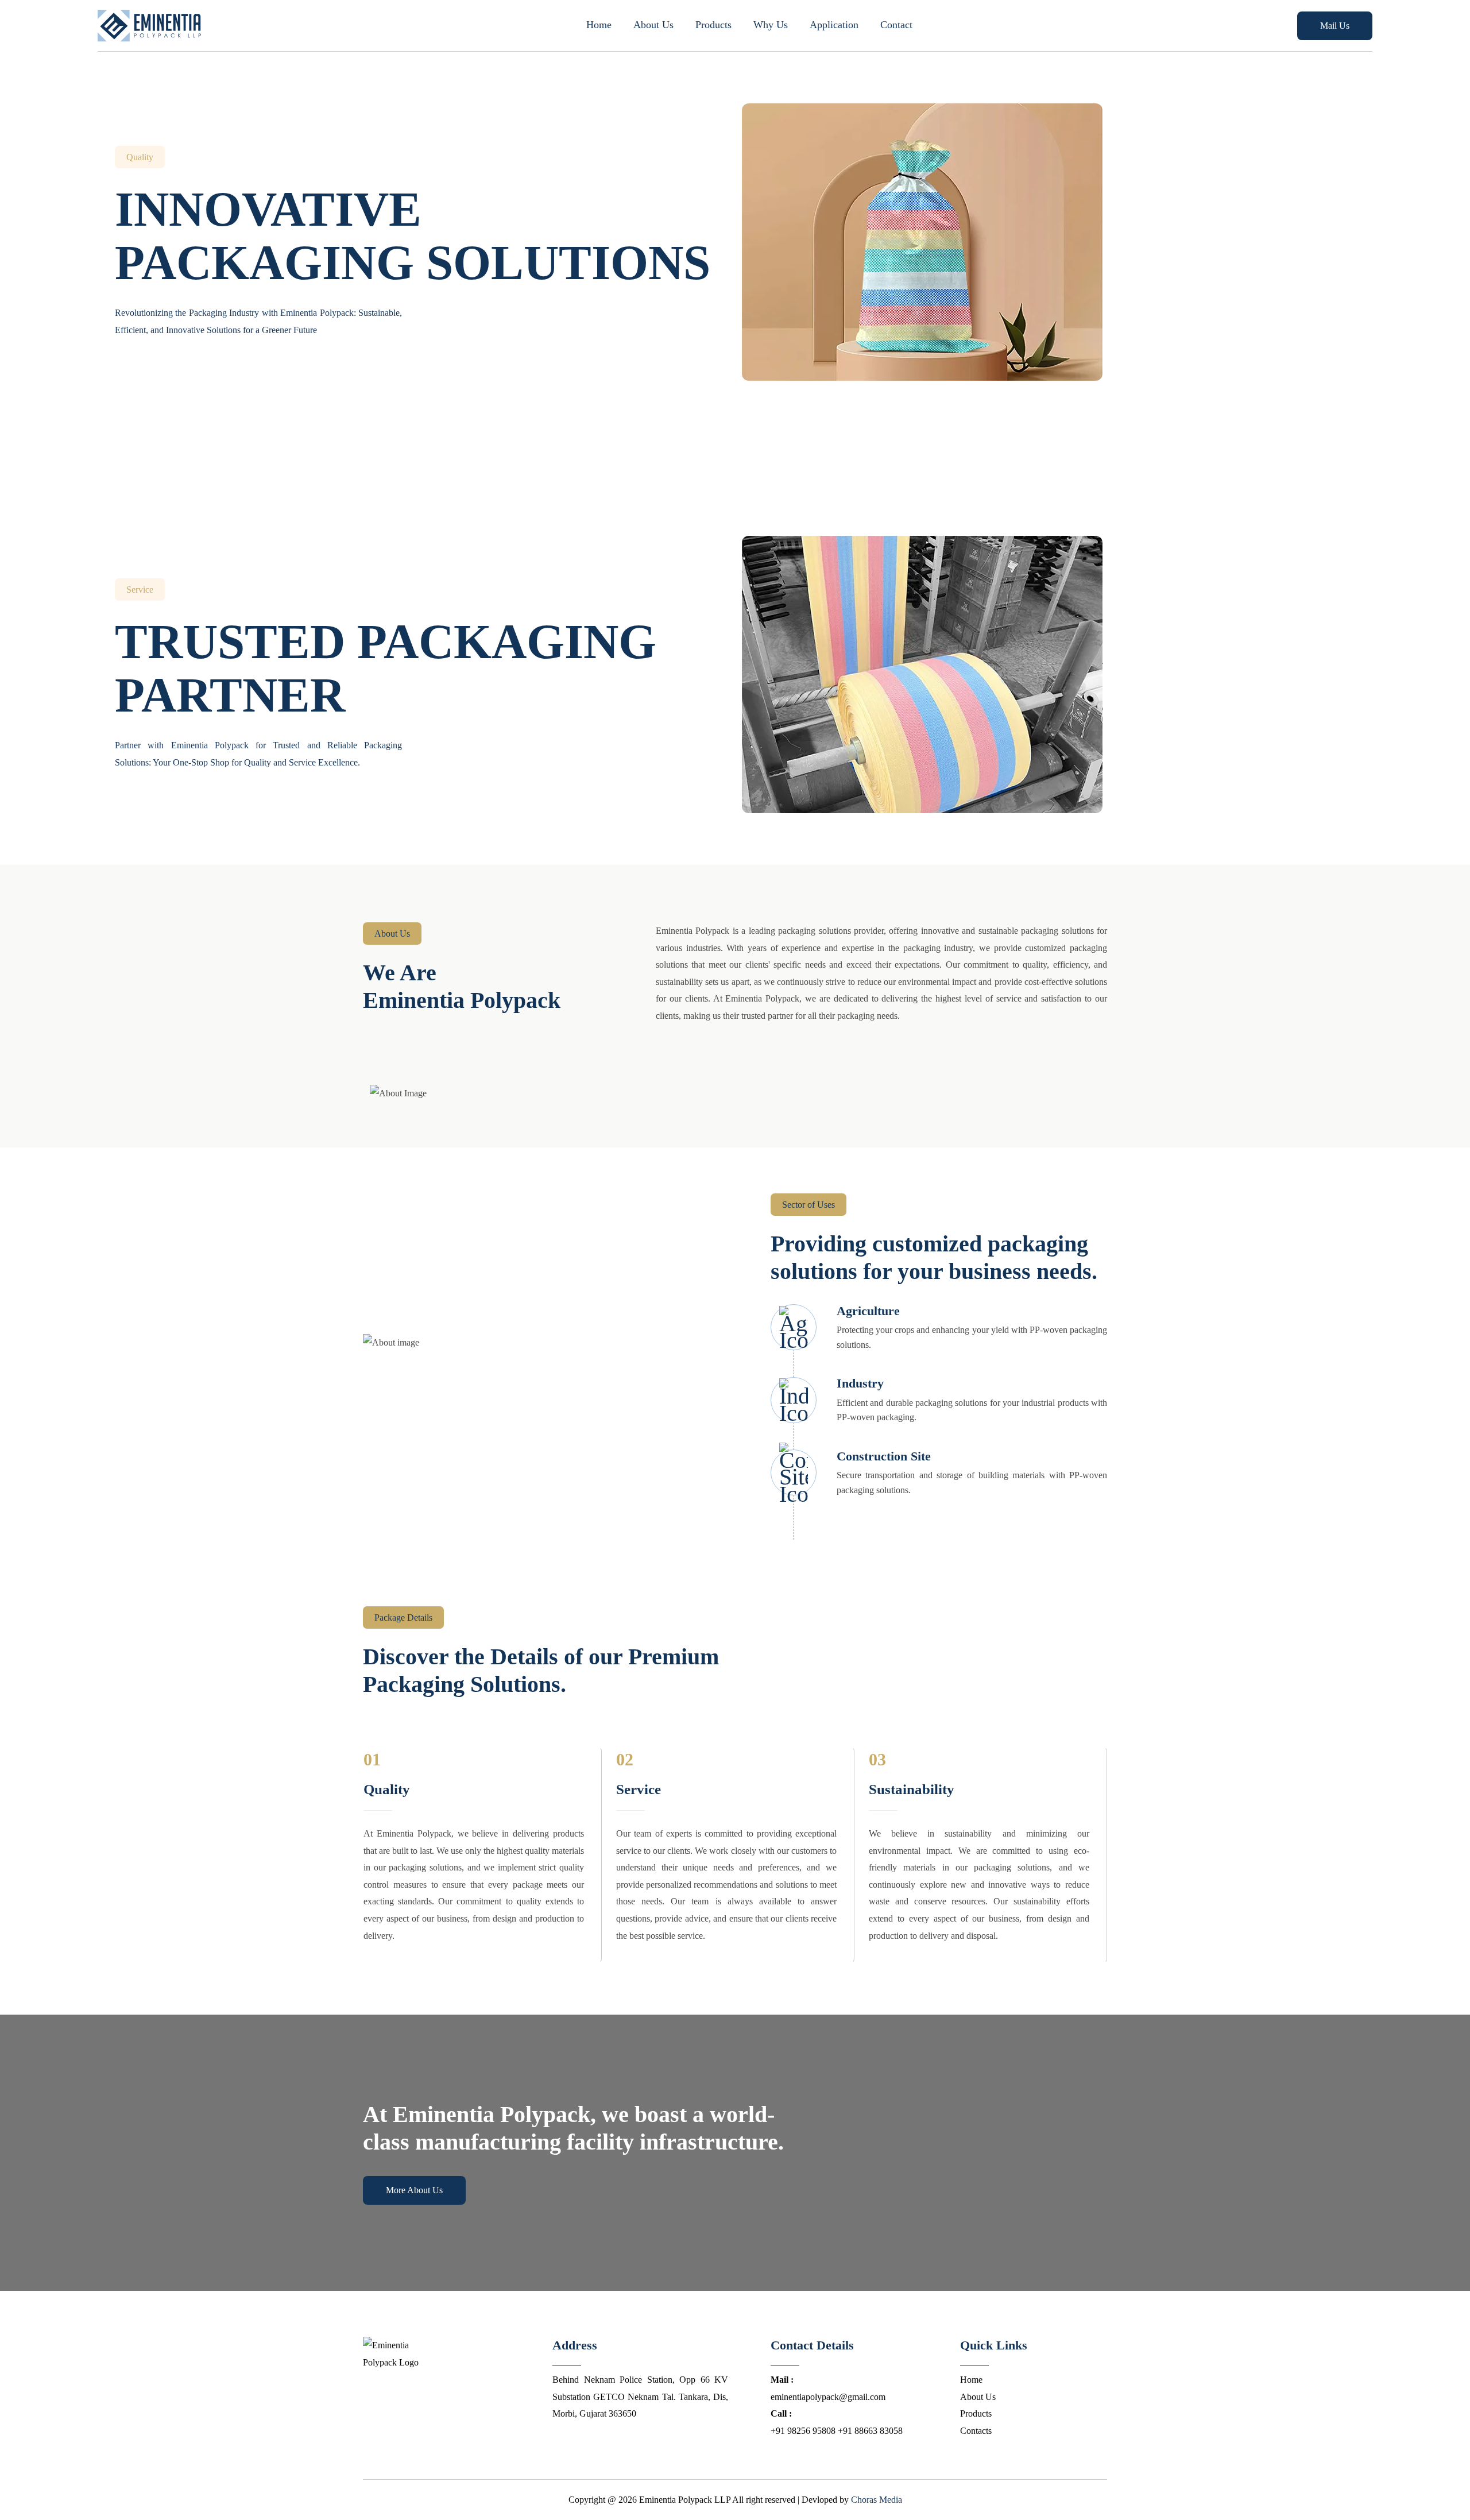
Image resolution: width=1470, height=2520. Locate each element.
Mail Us (1335, 26)
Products (713, 25)
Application (834, 25)
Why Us (771, 25)
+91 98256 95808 (803, 2422)
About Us (653, 25)
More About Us (414, 2190)
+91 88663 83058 (870, 2431)
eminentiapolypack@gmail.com (828, 2388)
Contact (896, 25)
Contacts (976, 2431)
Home (599, 25)
